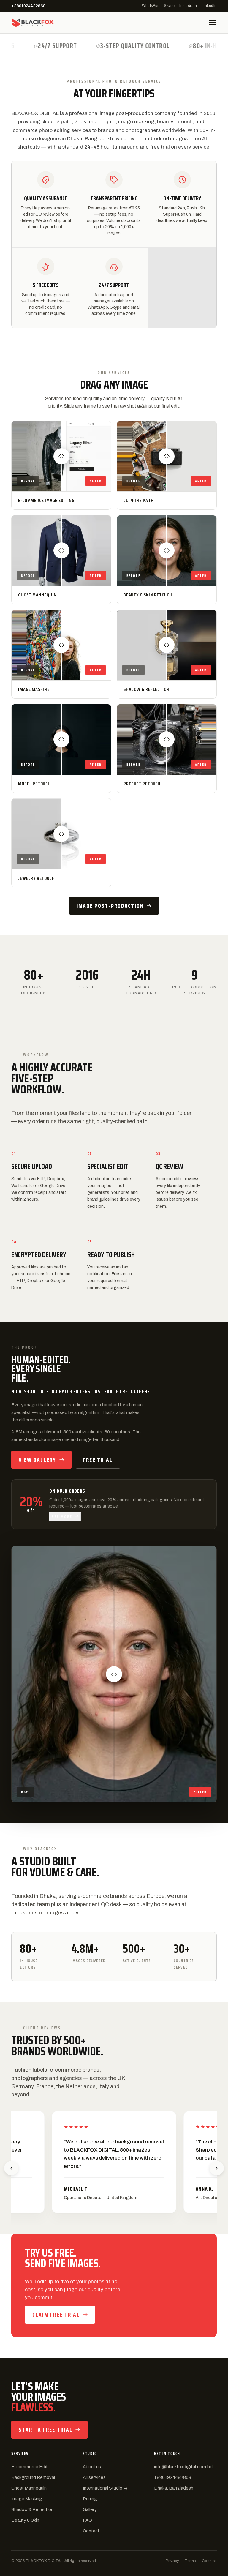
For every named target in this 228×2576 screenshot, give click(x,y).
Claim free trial (56, 2315)
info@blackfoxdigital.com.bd (183, 2467)
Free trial (98, 1460)
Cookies (209, 2561)
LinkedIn (209, 6)
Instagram (188, 6)
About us (92, 2467)
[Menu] (212, 23)
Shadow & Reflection (32, 2509)
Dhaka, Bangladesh (174, 2488)
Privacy (172, 2561)
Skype (169, 6)
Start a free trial (46, 2430)
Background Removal (33, 2477)
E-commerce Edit (30, 2467)
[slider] (61, 456)
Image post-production (110, 906)
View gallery (37, 1460)
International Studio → (105, 2488)
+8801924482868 (28, 6)
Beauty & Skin (25, 2520)
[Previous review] (11, 2168)
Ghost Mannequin (29, 2488)
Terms (190, 2561)
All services (94, 2477)
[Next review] (217, 2168)
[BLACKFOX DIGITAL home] (33, 23)
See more (62, 1516)
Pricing (90, 2499)
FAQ (87, 2520)
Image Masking (27, 2499)
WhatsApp (151, 6)
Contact (91, 2531)
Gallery (90, 2509)
